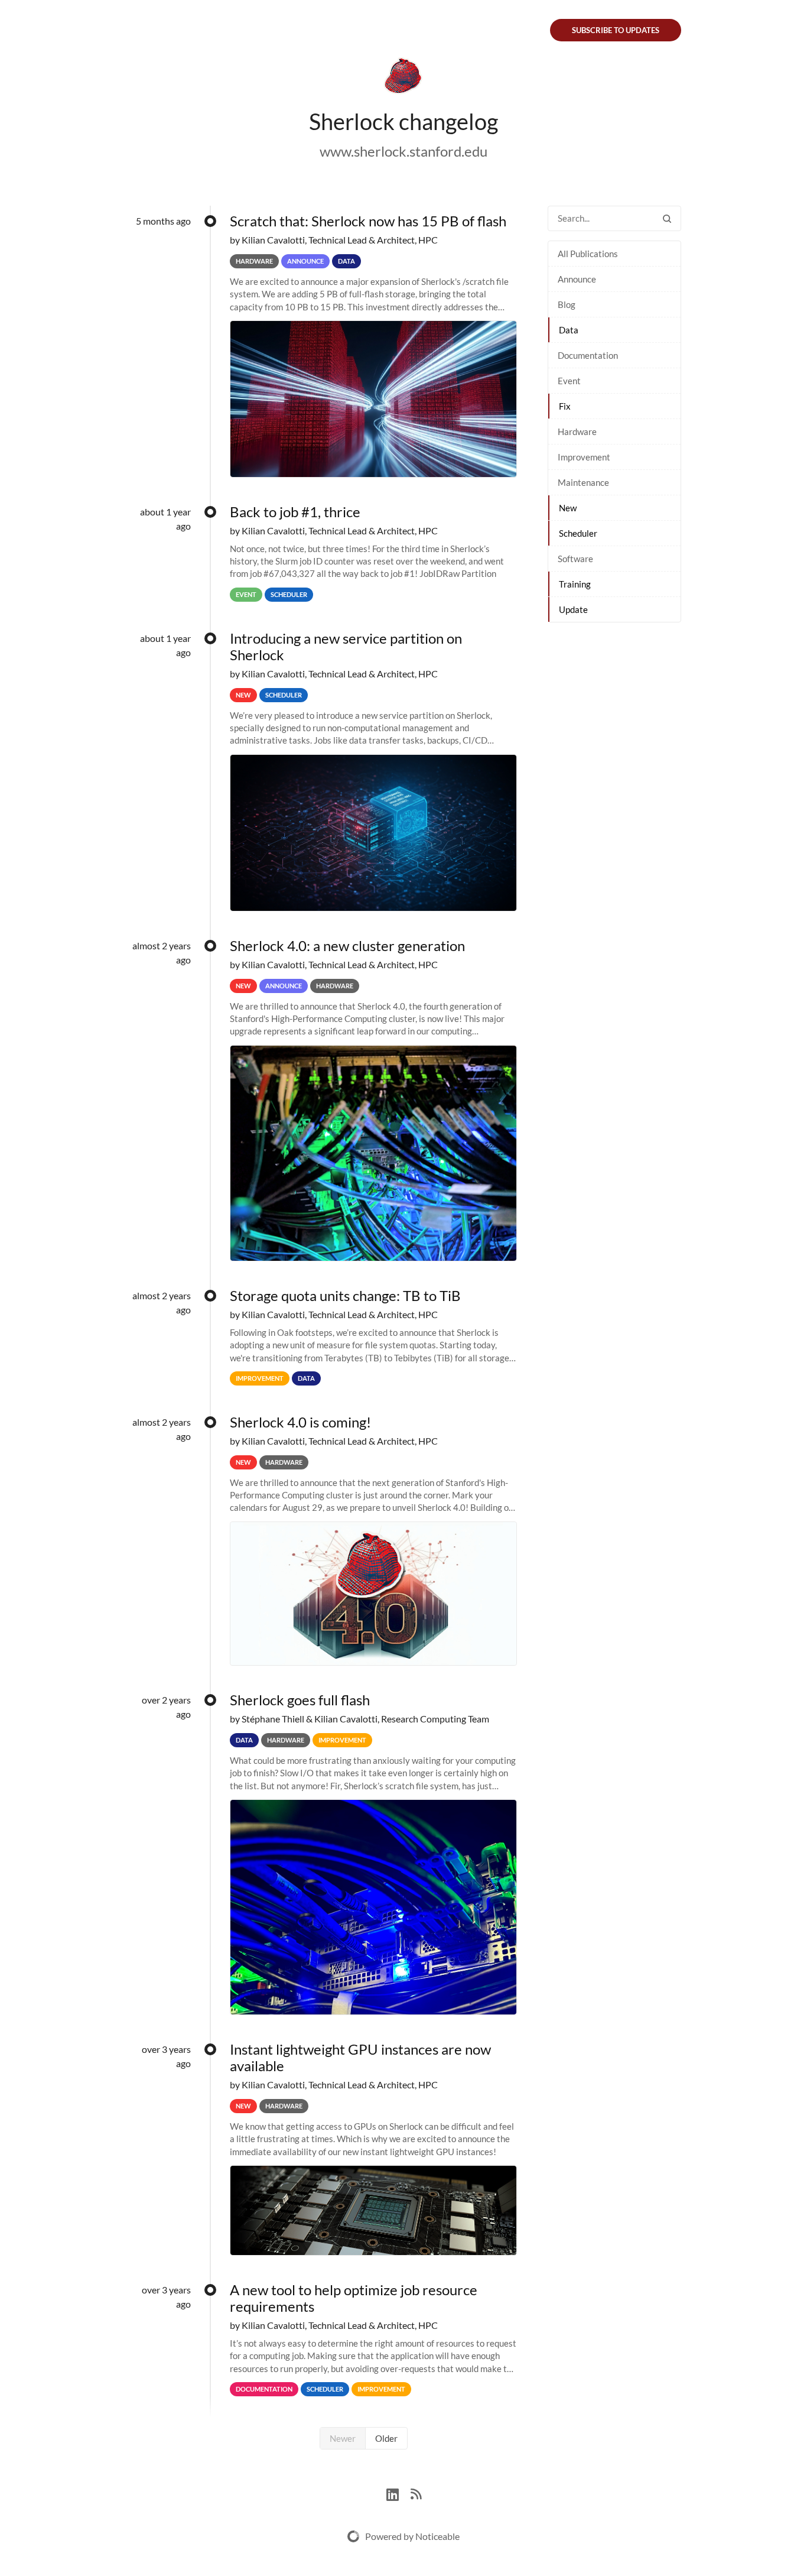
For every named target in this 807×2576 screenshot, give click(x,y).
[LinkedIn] (398, 2493)
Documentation (588, 355)
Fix (565, 406)
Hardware (577, 432)
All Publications (588, 254)
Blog (567, 304)
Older (386, 2438)
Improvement (584, 457)
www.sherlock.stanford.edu (403, 151)
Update (573, 609)
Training (575, 584)
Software (575, 559)
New (568, 508)
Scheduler (578, 533)
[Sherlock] (403, 78)
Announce (577, 279)
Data (569, 330)
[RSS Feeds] (416, 2493)
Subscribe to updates (616, 30)
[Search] (667, 218)
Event (569, 381)
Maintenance (583, 482)
